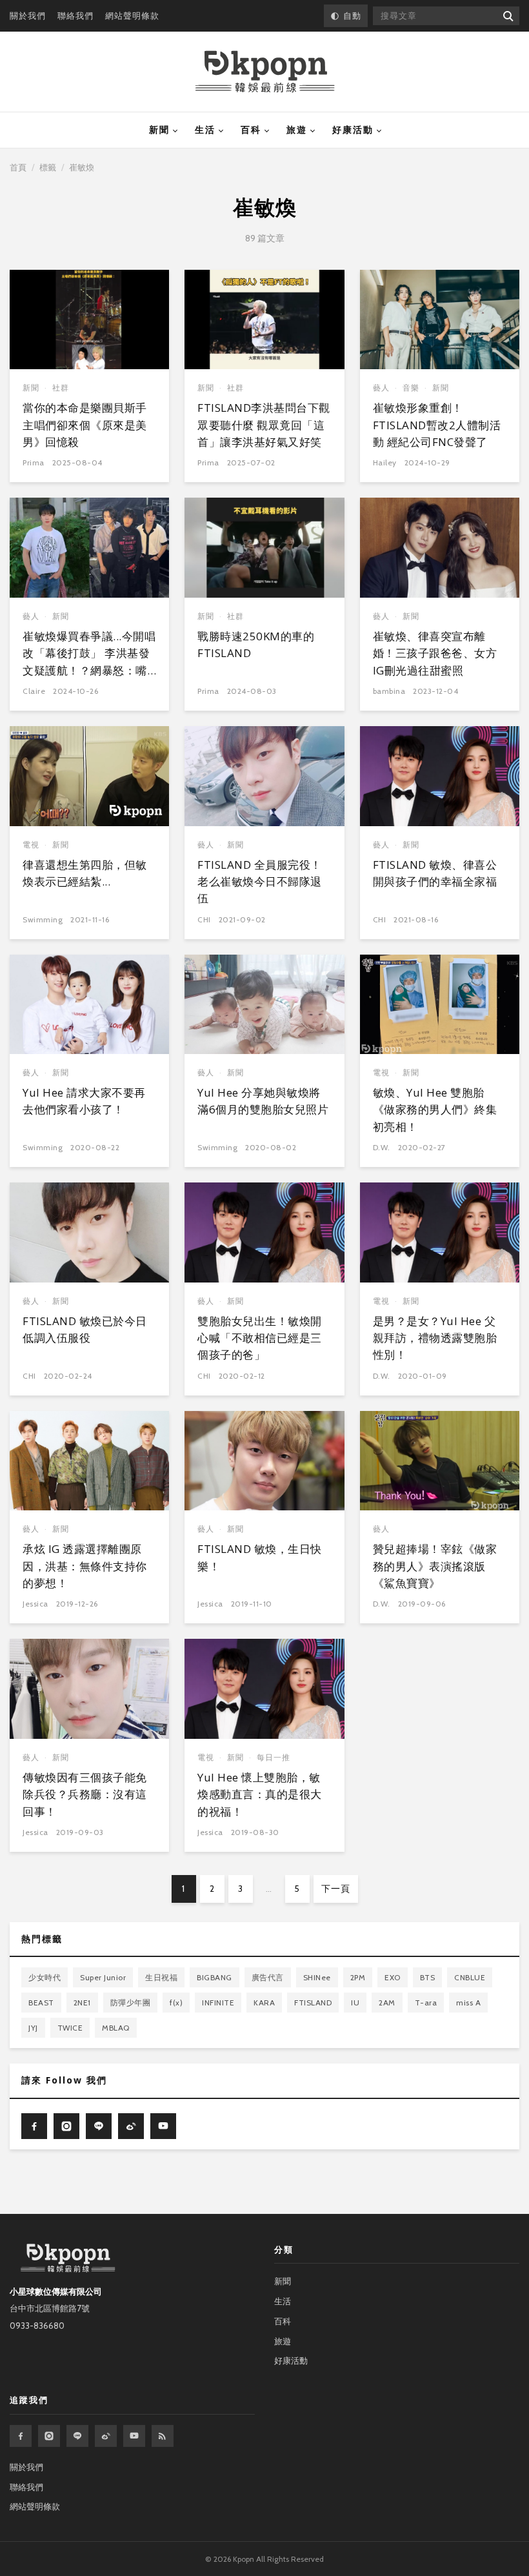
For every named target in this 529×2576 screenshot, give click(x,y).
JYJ (33, 2028)
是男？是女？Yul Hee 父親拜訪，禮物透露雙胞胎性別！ (435, 1338)
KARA (264, 2003)
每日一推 (274, 1757)
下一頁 (336, 1889)
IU (355, 2003)
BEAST (41, 2003)
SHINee (317, 1977)
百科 (251, 130)
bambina (389, 691)
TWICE (70, 2028)
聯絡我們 (75, 15)
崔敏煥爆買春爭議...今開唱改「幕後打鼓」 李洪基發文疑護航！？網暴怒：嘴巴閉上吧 (89, 662)
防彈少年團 (131, 2003)
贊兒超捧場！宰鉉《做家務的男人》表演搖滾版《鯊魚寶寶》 (435, 1566)
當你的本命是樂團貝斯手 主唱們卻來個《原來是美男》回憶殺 (85, 425)
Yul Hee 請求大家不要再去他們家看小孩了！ (84, 1101)
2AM (387, 2003)
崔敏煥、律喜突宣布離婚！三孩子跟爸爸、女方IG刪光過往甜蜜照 (435, 653)
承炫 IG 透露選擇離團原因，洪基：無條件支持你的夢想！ (85, 1566)
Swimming (43, 919)
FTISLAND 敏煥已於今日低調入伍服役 (85, 1329)
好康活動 (353, 130)
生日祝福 (161, 1977)
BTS (428, 1977)
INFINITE (218, 2003)
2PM (358, 1977)
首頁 (18, 167)
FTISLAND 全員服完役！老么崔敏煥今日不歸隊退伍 (260, 882)
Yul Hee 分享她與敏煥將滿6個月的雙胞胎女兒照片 (263, 1101)
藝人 (381, 388)
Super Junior (103, 1977)
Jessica (35, 1604)
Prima (34, 462)
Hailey (385, 462)
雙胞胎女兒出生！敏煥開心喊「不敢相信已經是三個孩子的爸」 (260, 1338)
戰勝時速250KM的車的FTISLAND (256, 644)
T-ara (426, 2003)
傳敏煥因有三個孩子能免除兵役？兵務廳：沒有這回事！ (85, 1794)
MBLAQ (116, 2028)
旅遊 (297, 130)
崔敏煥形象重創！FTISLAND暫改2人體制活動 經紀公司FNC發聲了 (437, 425)
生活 (205, 130)
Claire (34, 691)
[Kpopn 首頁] (265, 72)
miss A (468, 2003)
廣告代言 (268, 1977)
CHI (204, 919)
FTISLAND (313, 2003)
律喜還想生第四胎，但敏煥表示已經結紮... (85, 873)
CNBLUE (470, 1977)
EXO (393, 1977)
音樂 (411, 388)
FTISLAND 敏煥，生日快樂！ (260, 1557)
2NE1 (82, 2003)
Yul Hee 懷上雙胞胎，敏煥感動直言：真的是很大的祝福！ (260, 1794)
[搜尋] (507, 16)
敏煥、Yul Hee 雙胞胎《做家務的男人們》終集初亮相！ (435, 1110)
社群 (61, 388)
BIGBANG (215, 1977)
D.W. (382, 1147)
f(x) (176, 2003)
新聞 (159, 130)
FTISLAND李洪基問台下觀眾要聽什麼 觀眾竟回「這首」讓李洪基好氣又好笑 (264, 425)
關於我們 (28, 15)
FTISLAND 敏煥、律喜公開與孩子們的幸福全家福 (435, 873)
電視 (31, 845)
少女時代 (45, 1977)
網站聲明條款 (132, 15)
